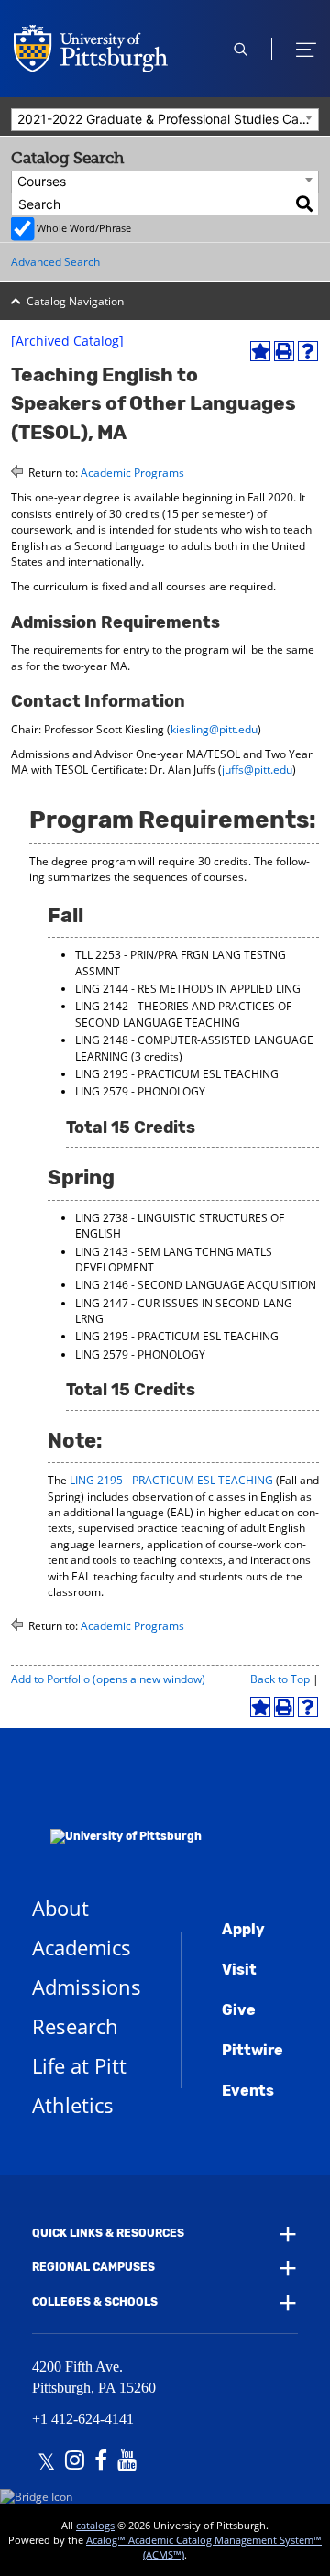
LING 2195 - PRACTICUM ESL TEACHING (177, 1074)
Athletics (73, 2105)
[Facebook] (101, 2462)
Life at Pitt (79, 2065)
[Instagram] (75, 2462)
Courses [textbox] (42, 181)
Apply (243, 1929)
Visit (239, 1970)
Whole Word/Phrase (84, 228)
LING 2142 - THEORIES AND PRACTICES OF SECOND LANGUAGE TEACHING (183, 1014)
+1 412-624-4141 (83, 2419)
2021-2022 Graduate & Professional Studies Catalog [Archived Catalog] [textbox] (168, 119)
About (60, 1908)
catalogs (95, 2525)
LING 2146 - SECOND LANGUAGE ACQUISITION (196, 1285)
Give (239, 2010)
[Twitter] (46, 2462)
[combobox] (165, 120)
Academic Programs (132, 473)
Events (248, 2091)
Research (75, 2026)
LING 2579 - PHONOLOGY (140, 1091)
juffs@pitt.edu (257, 770)
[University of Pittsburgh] (117, 1812)
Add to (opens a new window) (108, 1679)
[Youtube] (127, 2462)
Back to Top (280, 1679)
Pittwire (253, 2050)
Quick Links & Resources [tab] (108, 2233)
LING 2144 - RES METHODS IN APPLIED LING (188, 989)
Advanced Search (55, 262)
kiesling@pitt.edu (214, 729)
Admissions (87, 1987)
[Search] (305, 204)
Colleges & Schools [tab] (95, 2302)
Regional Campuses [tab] (93, 2268)
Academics (82, 1947)
